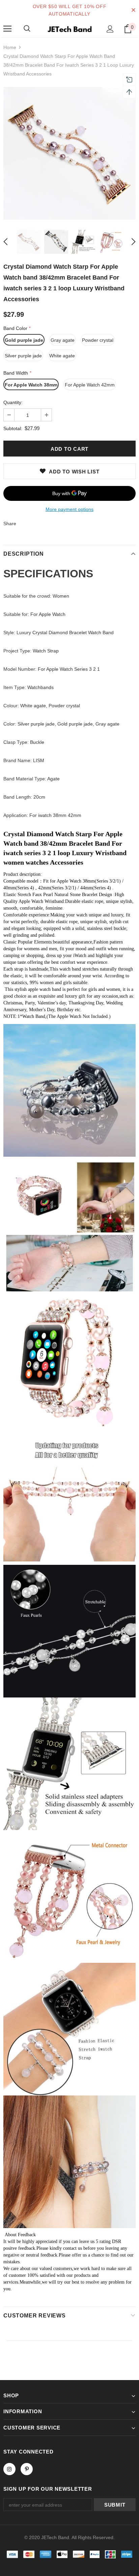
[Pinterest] (27, 2469)
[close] (133, 10)
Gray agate (63, 340)
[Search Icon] (27, 29)
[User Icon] (110, 29)
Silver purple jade (23, 356)
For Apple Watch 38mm (31, 385)
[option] (69, 153)
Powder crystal (98, 340)
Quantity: (13, 402)
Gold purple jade (24, 340)
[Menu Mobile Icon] (7, 29)
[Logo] (69, 28)
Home (10, 47)
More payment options (69, 509)
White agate (62, 356)
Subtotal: (13, 428)
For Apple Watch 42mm (90, 385)
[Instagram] (9, 2469)
